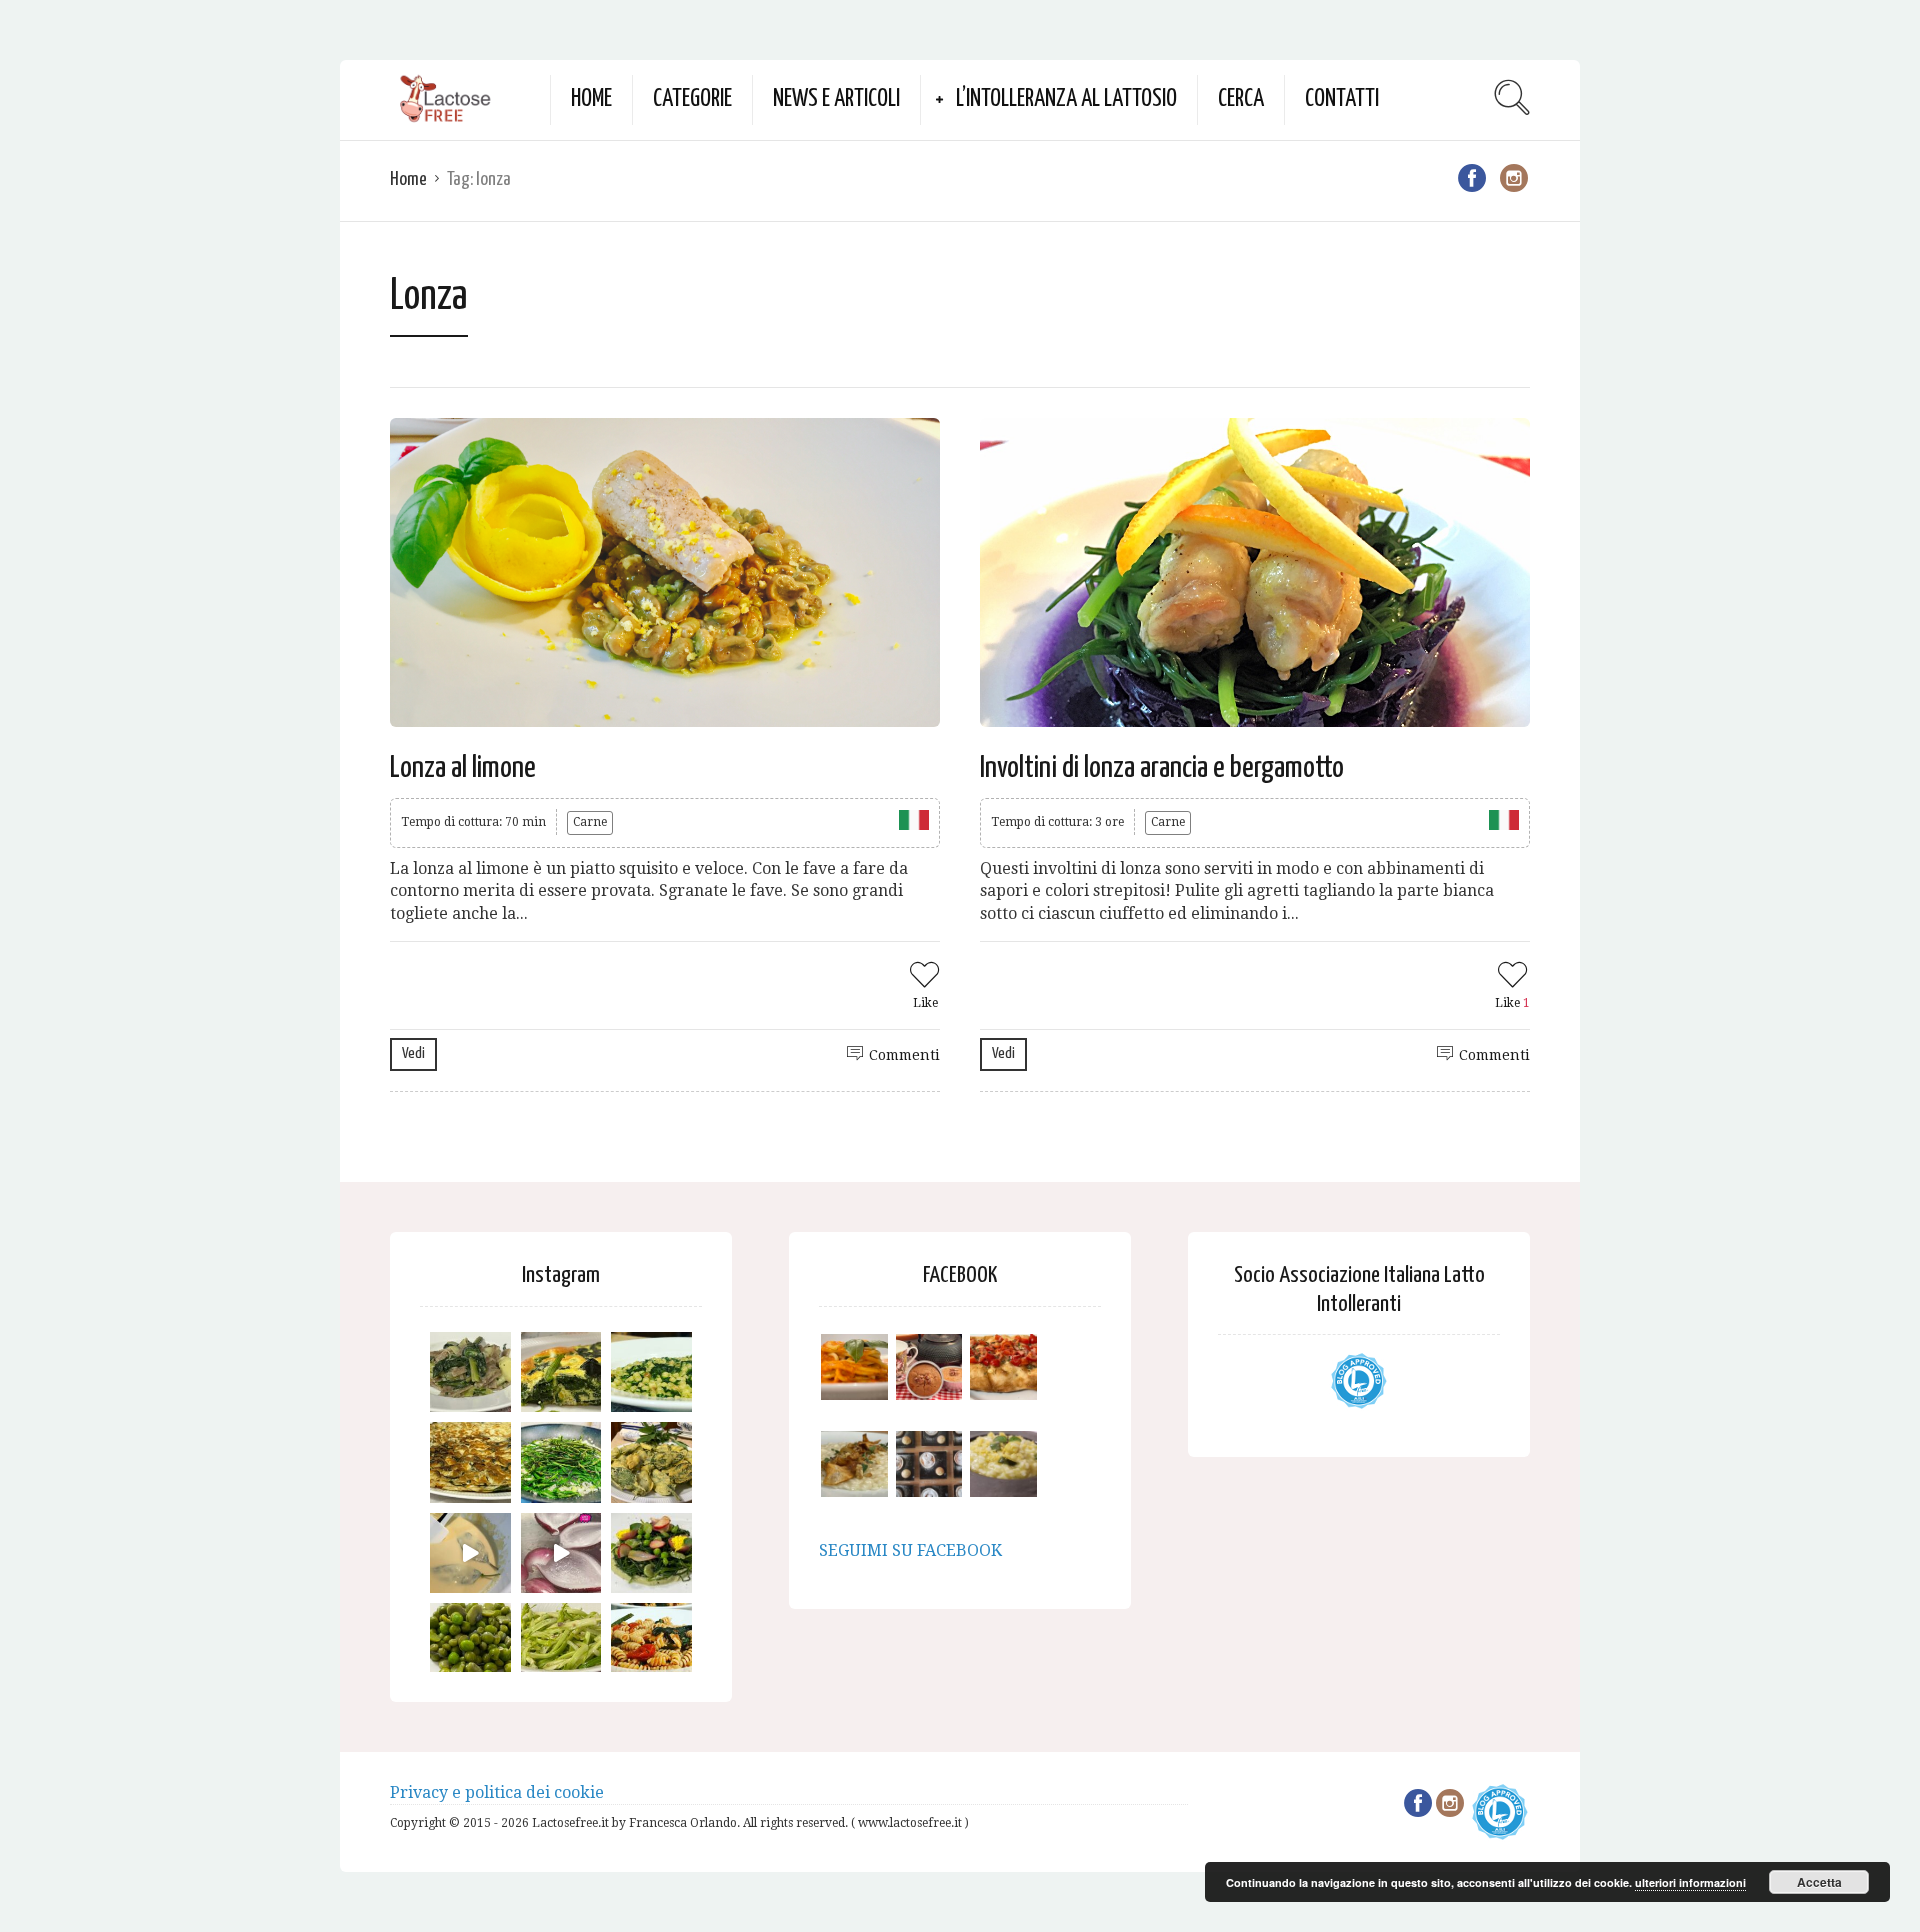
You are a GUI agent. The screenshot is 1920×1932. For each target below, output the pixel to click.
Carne (590, 822)
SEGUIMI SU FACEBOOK (910, 1550)
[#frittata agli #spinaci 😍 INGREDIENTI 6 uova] (561, 1372)
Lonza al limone (463, 768)
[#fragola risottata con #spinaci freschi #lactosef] (651, 1372)
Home (591, 99)
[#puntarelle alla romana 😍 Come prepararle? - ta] (561, 1643)
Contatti (1342, 99)
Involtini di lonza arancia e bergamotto (1162, 768)
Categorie (692, 99)
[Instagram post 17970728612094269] (561, 1553)
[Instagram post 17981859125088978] (470, 1553)
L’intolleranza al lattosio (1066, 99)
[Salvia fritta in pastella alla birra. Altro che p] (651, 1462)
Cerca (1241, 99)
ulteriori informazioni (1690, 1882)
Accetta (1819, 1882)
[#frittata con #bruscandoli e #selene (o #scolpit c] (470, 1462)
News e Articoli (836, 99)
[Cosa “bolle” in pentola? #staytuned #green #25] (561, 1462)
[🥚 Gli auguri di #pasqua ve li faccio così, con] (651, 1553)
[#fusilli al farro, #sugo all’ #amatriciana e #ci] (651, 1643)
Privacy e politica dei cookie (497, 1792)
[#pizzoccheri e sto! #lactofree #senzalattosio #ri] (470, 1372)
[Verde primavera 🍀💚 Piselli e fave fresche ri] (470, 1643)
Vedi (413, 1053)
